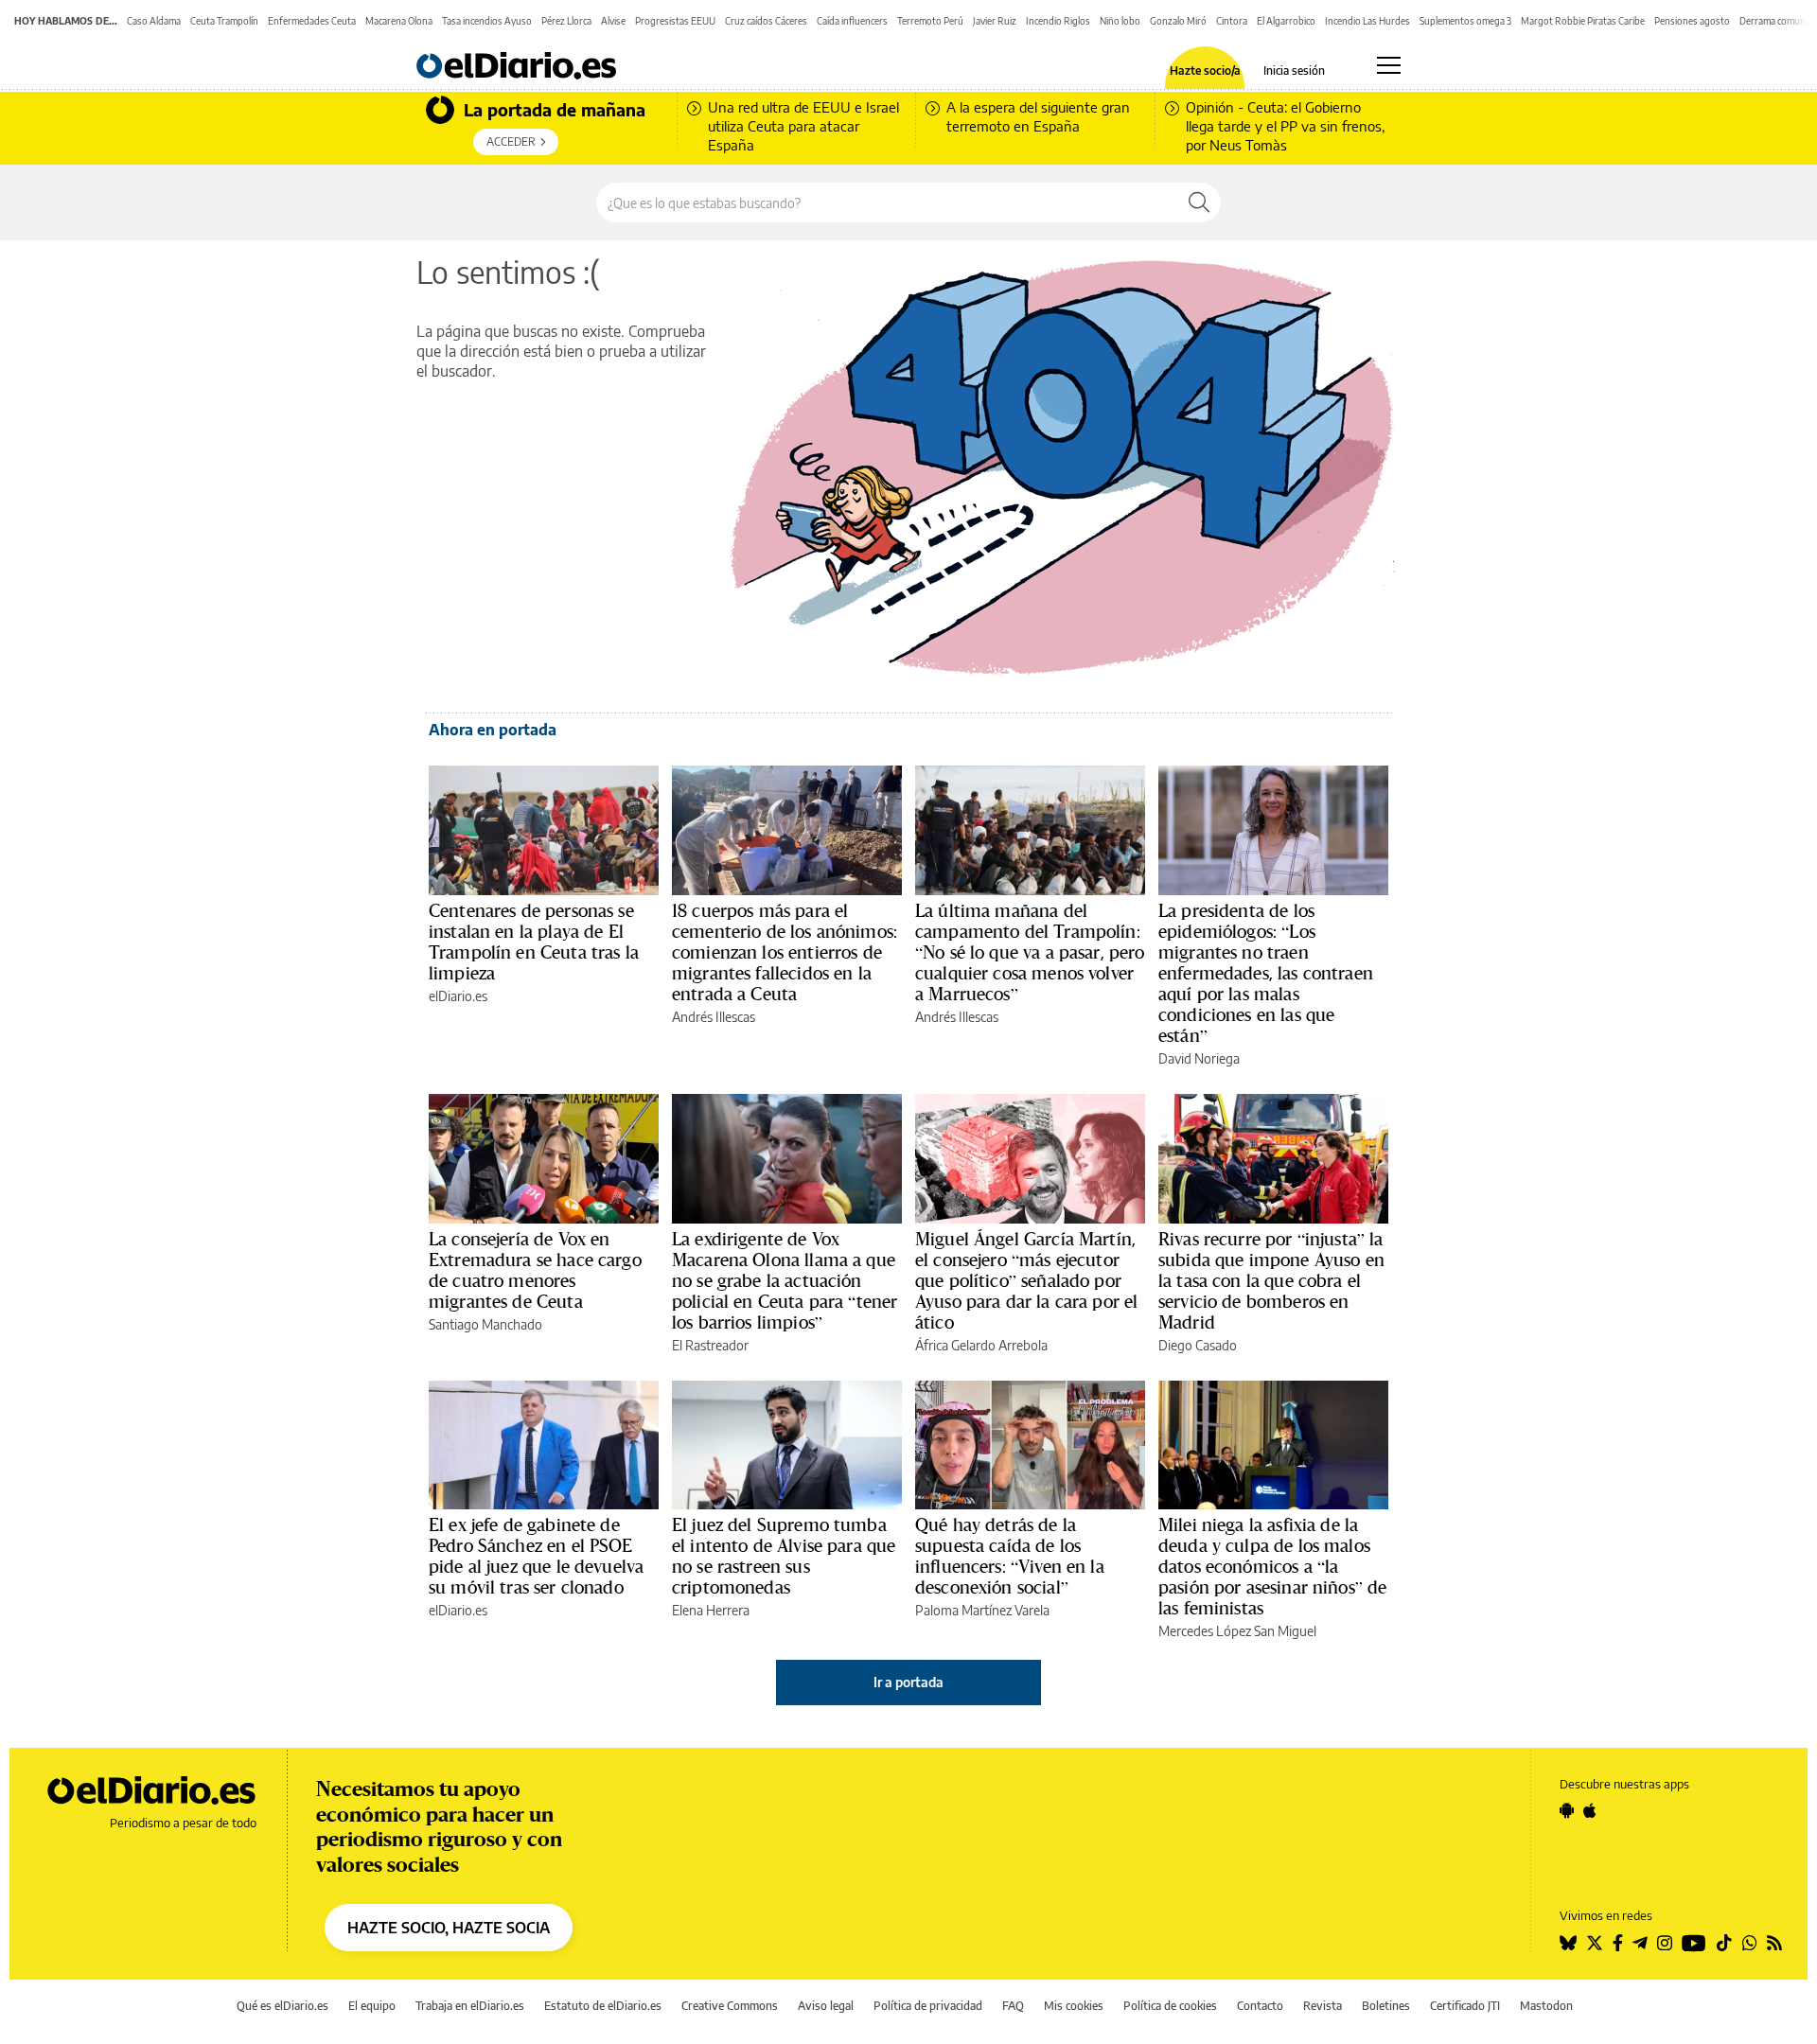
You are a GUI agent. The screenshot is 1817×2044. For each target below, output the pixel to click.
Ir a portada (908, 1682)
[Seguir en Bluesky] (1568, 1943)
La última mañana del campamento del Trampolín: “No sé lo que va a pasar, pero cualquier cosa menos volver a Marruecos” (1030, 952)
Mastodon (1546, 2006)
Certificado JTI (1465, 2006)
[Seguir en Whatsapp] (1750, 1943)
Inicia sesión (1294, 71)
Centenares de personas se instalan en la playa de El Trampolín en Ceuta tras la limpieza (534, 942)
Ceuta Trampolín (224, 21)
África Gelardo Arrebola (981, 1345)
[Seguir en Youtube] (1694, 1943)
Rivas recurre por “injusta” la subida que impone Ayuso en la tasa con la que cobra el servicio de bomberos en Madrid (1271, 1280)
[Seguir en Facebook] (1618, 1943)
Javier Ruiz (995, 21)
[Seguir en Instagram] (1665, 1943)
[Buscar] (1199, 203)
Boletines (1386, 2006)
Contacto (1260, 2006)
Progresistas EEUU (675, 21)
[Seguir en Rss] (1774, 1943)
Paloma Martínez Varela (982, 1610)
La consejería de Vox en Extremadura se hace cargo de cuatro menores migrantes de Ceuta (535, 1270)
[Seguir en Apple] (1590, 1810)
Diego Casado (1198, 1345)
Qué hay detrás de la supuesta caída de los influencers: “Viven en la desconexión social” (1010, 1556)
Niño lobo (1120, 21)
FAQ (1013, 2006)
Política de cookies (1170, 2006)
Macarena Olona (399, 21)
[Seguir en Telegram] (1640, 1943)
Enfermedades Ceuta (312, 21)
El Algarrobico (1286, 21)
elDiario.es (458, 996)
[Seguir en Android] (1567, 1810)
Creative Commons (730, 2006)
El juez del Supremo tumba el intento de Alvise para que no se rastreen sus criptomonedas (784, 1556)
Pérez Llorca (566, 21)
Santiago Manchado (485, 1324)
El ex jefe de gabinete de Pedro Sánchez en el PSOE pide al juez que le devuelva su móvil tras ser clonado (536, 1556)
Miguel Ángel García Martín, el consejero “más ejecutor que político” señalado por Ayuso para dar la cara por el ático (1026, 1280)
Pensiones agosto (1692, 21)
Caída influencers (852, 21)
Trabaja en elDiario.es (470, 2006)
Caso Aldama (154, 21)
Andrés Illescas (714, 1017)
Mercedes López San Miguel (1237, 1631)
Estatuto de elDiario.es (603, 2006)
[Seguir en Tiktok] (1724, 1943)
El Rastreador (710, 1345)
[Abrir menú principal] (1389, 65)
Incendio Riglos (1058, 21)
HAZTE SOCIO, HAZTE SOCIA (449, 1928)
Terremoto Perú (930, 21)
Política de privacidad (928, 2006)
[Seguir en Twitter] (1595, 1943)
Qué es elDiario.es (282, 2006)
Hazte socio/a (1205, 71)
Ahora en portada (493, 730)
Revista (1323, 2006)
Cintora (1232, 21)
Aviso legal (826, 2006)
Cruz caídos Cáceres (766, 21)
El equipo (372, 2006)
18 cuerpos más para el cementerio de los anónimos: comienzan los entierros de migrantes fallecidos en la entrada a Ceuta (785, 952)
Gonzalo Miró (1178, 21)
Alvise (613, 21)
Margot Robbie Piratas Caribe (1583, 21)
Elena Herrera (711, 1610)
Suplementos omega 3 (1465, 21)
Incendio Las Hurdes (1367, 21)
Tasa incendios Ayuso (487, 21)
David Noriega (1199, 1058)
